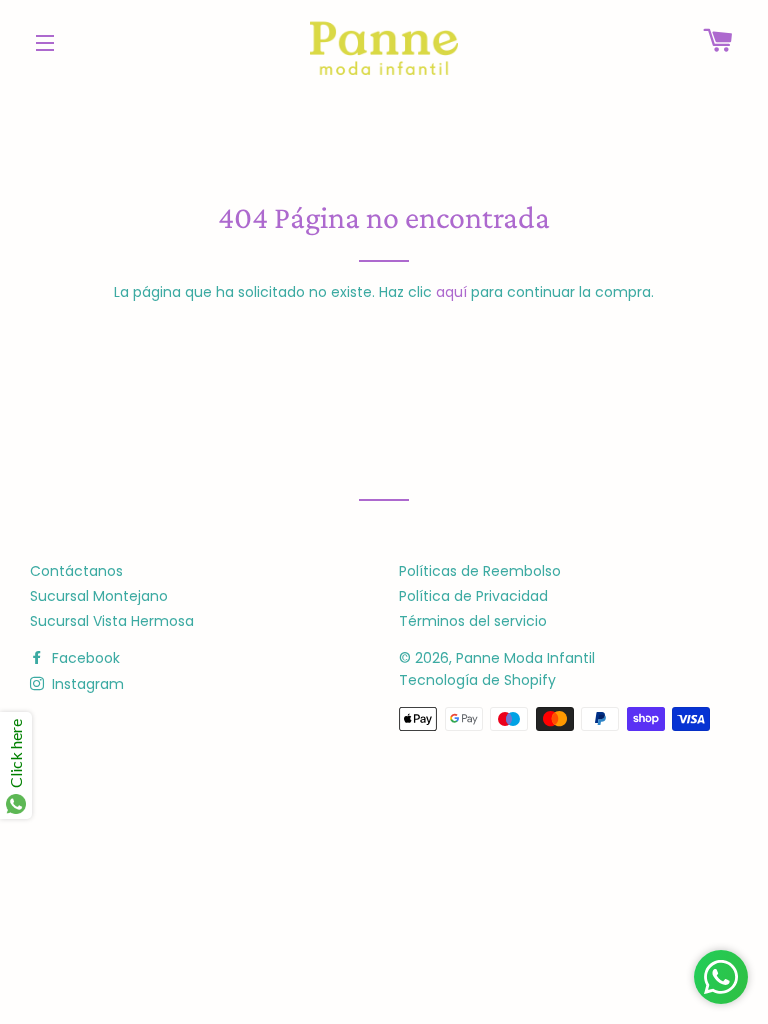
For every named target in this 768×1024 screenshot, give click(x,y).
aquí (451, 292)
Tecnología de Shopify (477, 680)
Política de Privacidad (473, 596)
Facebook (84, 658)
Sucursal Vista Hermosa (112, 621)
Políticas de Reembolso (480, 571)
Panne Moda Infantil (525, 658)
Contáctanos (76, 571)
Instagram (86, 684)
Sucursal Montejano (99, 596)
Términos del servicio (473, 621)
